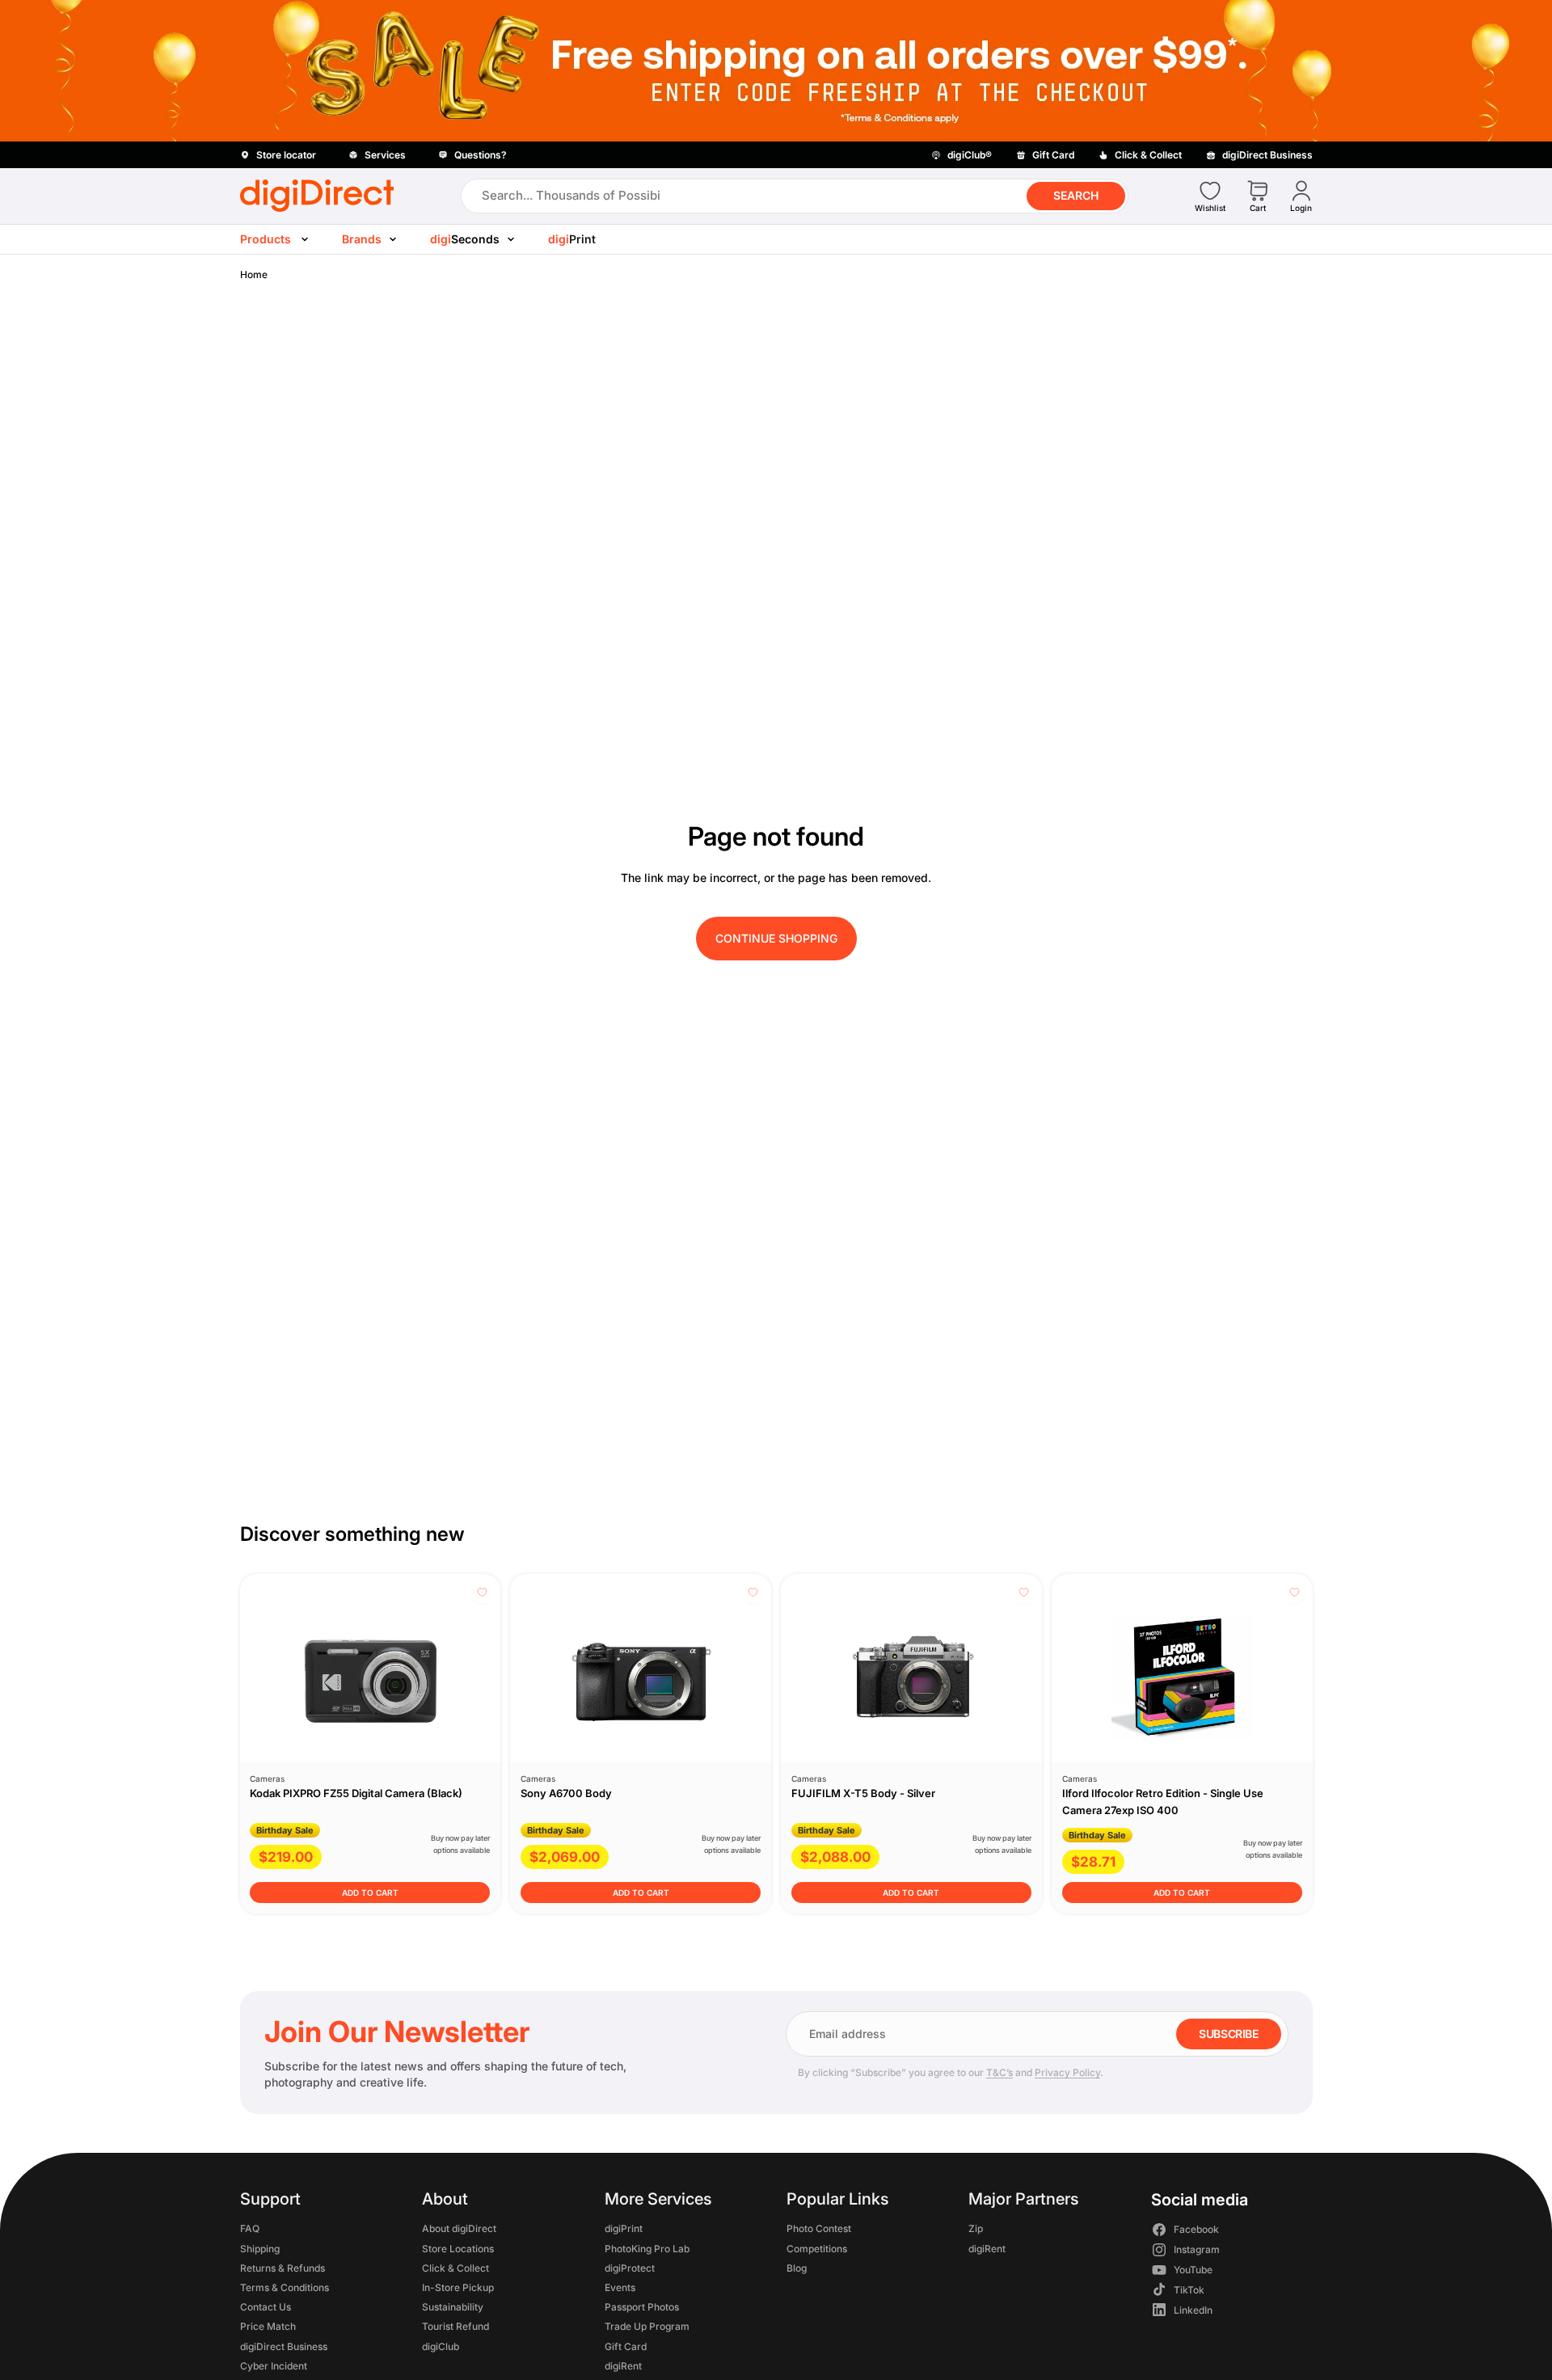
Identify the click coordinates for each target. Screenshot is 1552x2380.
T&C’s (1000, 2072)
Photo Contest (818, 2229)
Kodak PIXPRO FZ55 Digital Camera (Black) (356, 1793)
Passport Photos (641, 2307)
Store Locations (458, 2249)
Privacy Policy (1067, 2072)
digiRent (622, 2366)
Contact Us (266, 2307)
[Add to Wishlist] (482, 1592)
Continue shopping (776, 938)
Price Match (268, 2327)
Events (619, 2287)
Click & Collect (455, 2268)
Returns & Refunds (283, 2268)
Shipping (260, 2249)
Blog (796, 2268)
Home (254, 274)
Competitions (816, 2249)
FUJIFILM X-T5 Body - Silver (863, 1793)
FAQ (250, 2229)
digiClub (441, 2346)
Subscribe (1228, 2034)
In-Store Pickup (458, 2287)
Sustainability (453, 2307)
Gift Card (625, 2346)
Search (1076, 195)
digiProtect (629, 2268)
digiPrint (623, 2229)
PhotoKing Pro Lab (646, 2249)
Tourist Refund (455, 2327)
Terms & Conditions (285, 2287)
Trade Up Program (646, 2327)
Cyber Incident (274, 2366)
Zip (976, 2229)
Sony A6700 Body (566, 1793)
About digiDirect (459, 2229)
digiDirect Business (284, 2346)
